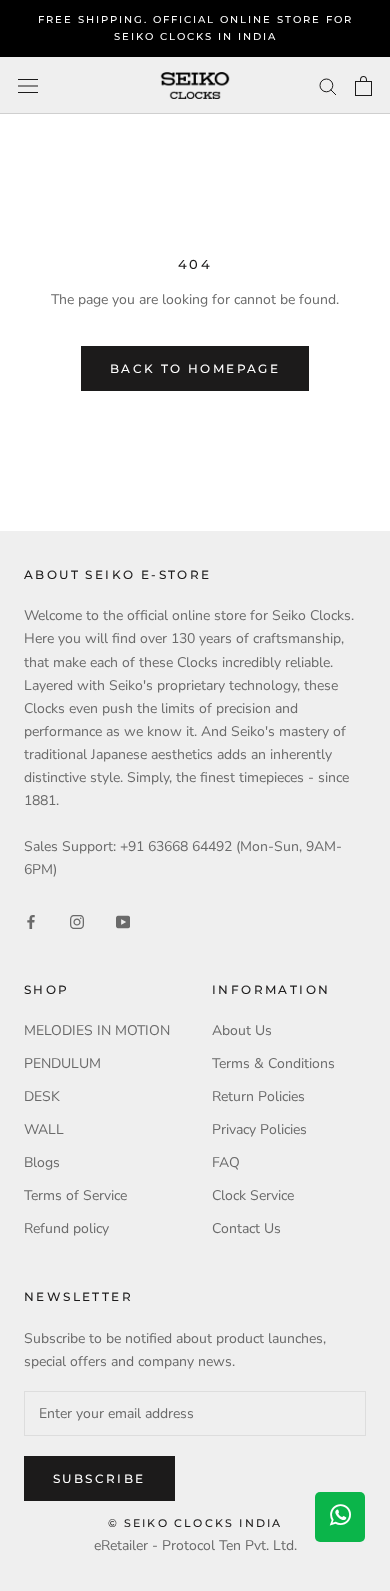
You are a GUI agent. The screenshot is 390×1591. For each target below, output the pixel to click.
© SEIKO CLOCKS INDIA (195, 1523)
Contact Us (246, 1228)
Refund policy (66, 1228)
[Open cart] (363, 86)
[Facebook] (31, 920)
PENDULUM (62, 1063)
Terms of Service (75, 1195)
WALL (44, 1129)
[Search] (328, 85)
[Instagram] (77, 920)
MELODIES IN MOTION (97, 1030)
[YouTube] (123, 920)
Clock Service (253, 1195)
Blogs (42, 1162)
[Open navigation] (28, 85)
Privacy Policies (259, 1129)
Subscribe (99, 1478)
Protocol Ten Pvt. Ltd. (229, 1545)
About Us (242, 1030)
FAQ (226, 1162)
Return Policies (258, 1096)
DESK (42, 1096)
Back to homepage (195, 368)
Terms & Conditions (273, 1063)
